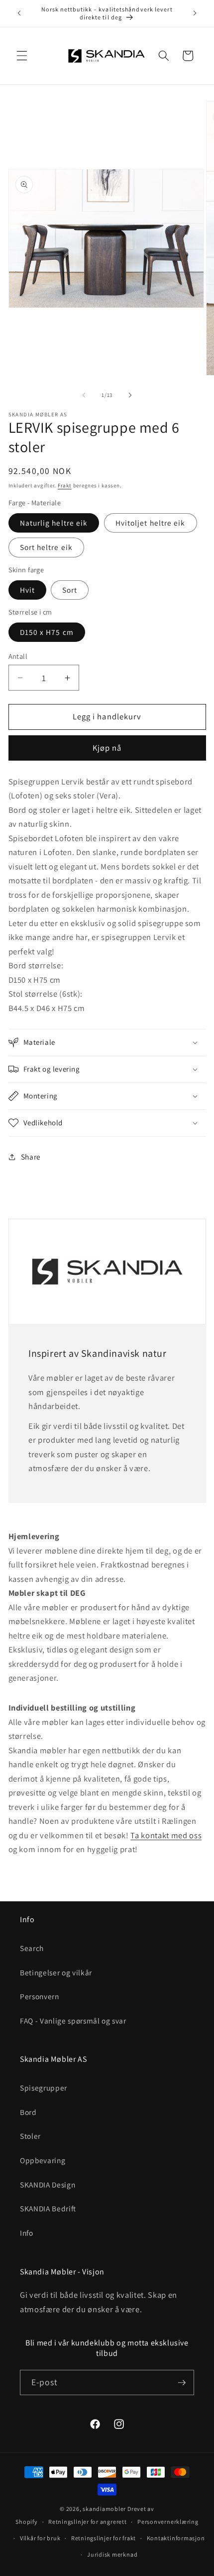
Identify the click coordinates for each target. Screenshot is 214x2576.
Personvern (40, 1996)
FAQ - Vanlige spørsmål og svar (73, 2021)
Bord (28, 2112)
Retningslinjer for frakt (104, 2538)
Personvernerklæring (168, 2522)
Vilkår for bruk (40, 2538)
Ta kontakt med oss (166, 1835)
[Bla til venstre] (84, 395)
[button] (22, 56)
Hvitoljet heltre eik (151, 523)
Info (27, 2233)
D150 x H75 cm (47, 632)
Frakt (65, 485)
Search (32, 1948)
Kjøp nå (107, 748)
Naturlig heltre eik (54, 523)
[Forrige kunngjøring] (19, 13)
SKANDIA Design (48, 2185)
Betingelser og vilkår (56, 1972)
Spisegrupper (44, 2088)
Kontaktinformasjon (176, 2538)
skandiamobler (104, 2509)
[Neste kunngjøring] (195, 13)
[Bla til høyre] (130, 395)
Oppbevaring (43, 2160)
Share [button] (31, 1157)
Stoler (30, 2136)
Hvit (27, 590)
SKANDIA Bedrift (48, 2208)
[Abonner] (182, 2383)
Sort (70, 590)
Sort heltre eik (47, 547)
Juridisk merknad (112, 2554)
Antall (18, 656)
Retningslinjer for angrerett (88, 2522)
